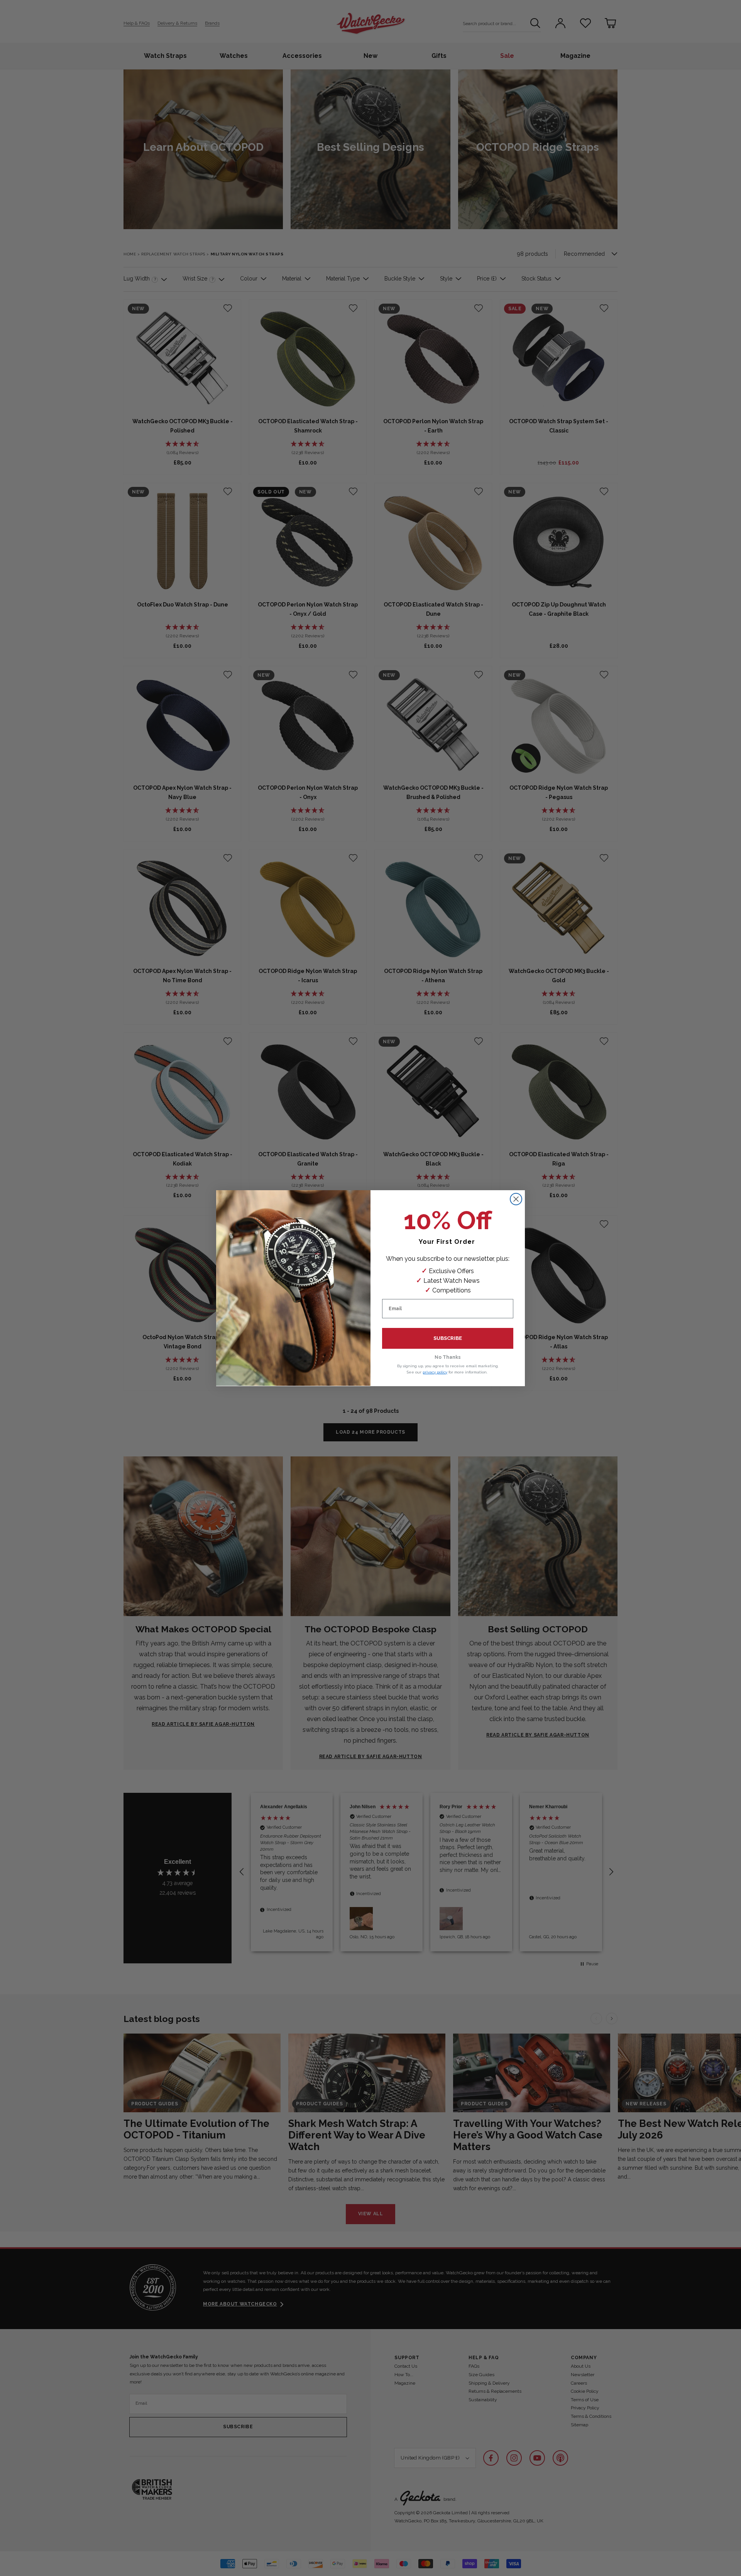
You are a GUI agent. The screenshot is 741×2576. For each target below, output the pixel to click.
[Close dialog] (516, 1199)
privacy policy (435, 1372)
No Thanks (448, 1357)
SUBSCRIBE (448, 1338)
